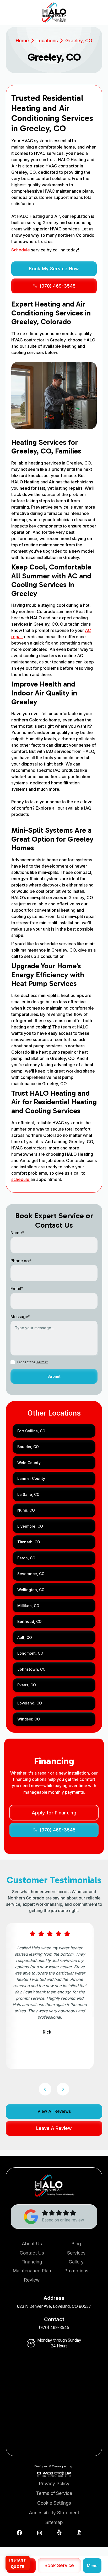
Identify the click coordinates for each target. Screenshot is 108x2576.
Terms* (42, 1362)
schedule (21, 1179)
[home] (54, 13)
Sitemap (54, 2522)
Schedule (21, 250)
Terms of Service (54, 2493)
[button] (92, 2566)
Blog (76, 2244)
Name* (17, 1233)
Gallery (76, 2262)
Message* (20, 1317)
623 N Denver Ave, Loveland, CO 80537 (54, 2306)
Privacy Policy (54, 2483)
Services (76, 2253)
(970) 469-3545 (54, 2328)
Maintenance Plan (32, 2271)
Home (22, 41)
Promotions (76, 2271)
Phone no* (21, 1261)
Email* (17, 1289)
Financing (32, 2262)
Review (32, 2280)
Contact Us (32, 2253)
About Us (32, 2244)
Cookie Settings (54, 2503)
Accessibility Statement (54, 2513)
